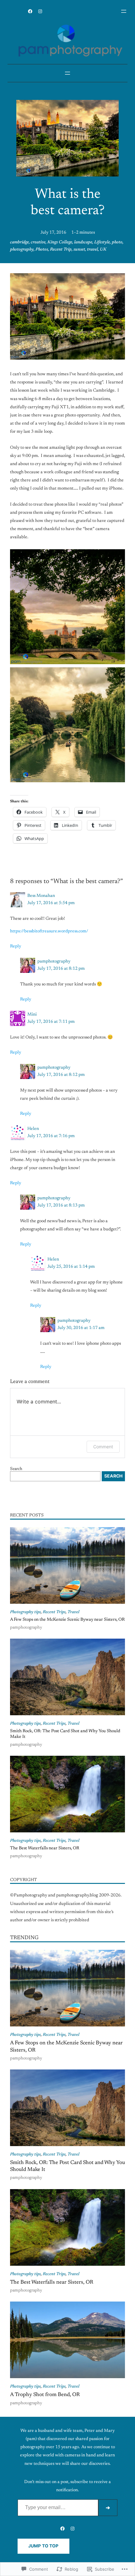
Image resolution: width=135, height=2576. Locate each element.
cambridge (19, 242)
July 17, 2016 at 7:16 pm (51, 1136)
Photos (42, 250)
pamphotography (54, 962)
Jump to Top (43, 2546)
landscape (83, 242)
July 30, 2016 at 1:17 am (81, 1328)
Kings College (60, 242)
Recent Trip (61, 250)
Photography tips (25, 1612)
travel (92, 250)
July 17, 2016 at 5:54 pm (51, 903)
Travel (73, 1612)
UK (103, 250)
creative (38, 242)
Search (16, 1469)
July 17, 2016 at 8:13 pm (61, 1206)
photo (117, 242)
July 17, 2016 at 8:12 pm (61, 969)
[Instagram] (40, 11)
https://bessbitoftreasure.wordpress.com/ (49, 931)
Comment (103, 1447)
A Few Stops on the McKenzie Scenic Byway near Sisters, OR (67, 1620)
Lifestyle (102, 242)
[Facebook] (30, 11)
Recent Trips (54, 1612)
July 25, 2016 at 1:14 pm (71, 1267)
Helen (33, 1129)
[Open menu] (124, 11)
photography (22, 250)
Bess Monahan (41, 896)
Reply (16, 946)
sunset (79, 250)
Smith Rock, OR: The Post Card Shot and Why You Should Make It (65, 1734)
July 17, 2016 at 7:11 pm (51, 1022)
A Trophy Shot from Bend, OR (45, 2395)
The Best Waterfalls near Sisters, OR (45, 1848)
